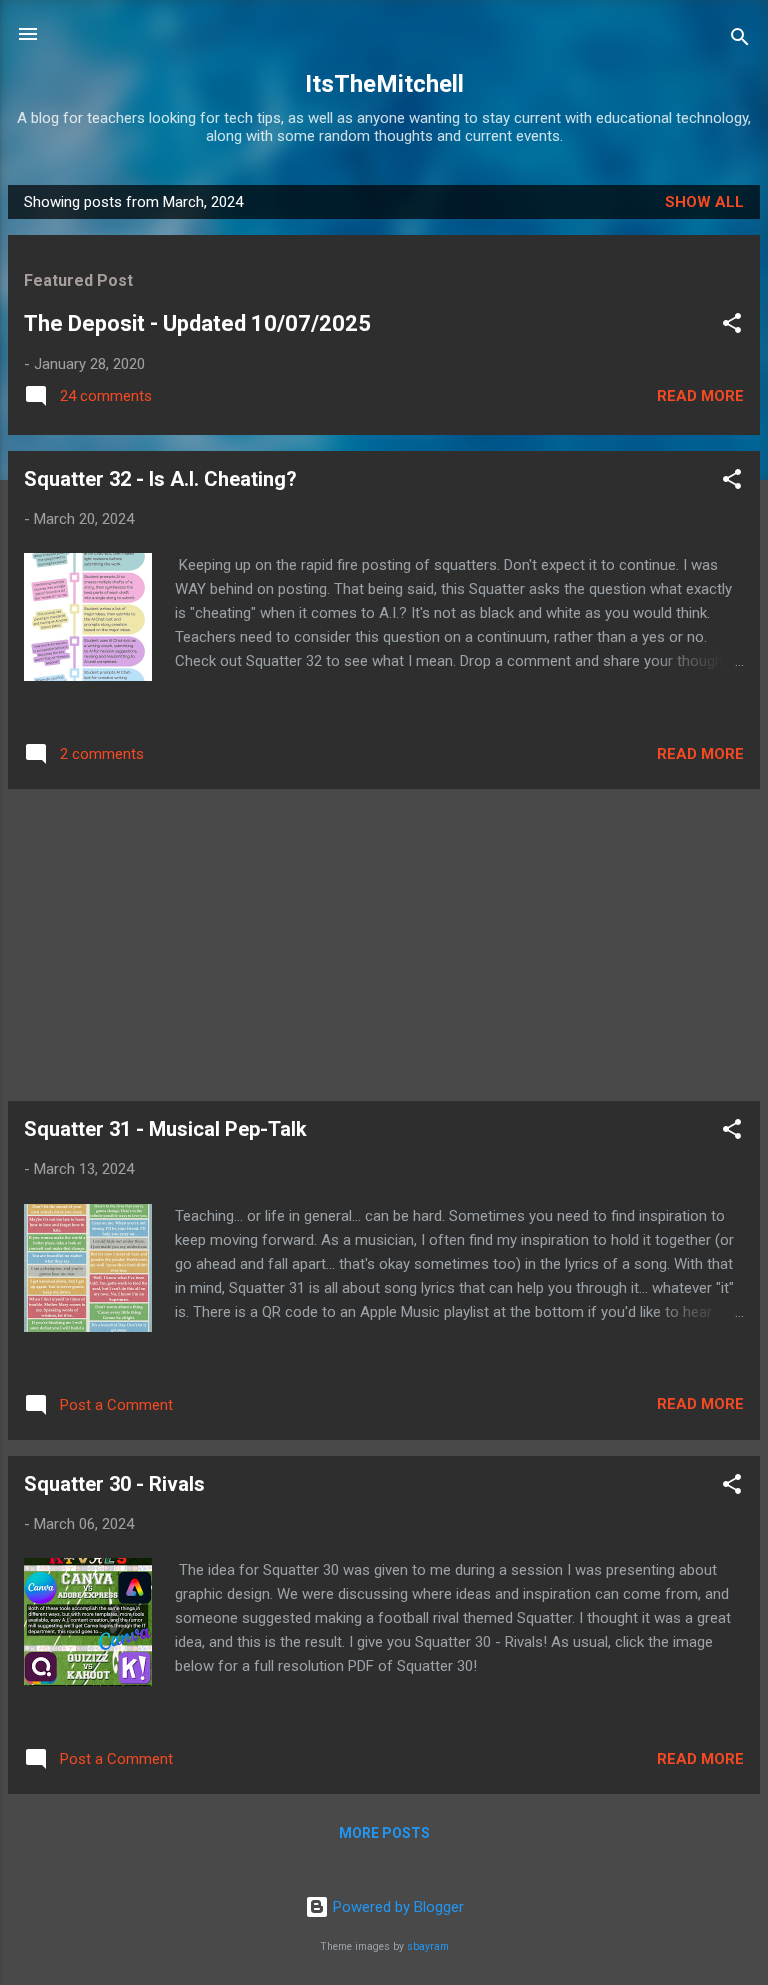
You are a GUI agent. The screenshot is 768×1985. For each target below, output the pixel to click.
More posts (384, 1833)
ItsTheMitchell (384, 84)
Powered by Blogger (396, 1907)
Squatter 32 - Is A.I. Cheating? (160, 479)
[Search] (740, 40)
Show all (704, 202)
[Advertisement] (384, 945)
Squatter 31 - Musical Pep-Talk (165, 1129)
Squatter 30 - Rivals (114, 1484)
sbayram (428, 1946)
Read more (700, 396)
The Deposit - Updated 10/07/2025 (197, 323)
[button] (732, 326)
